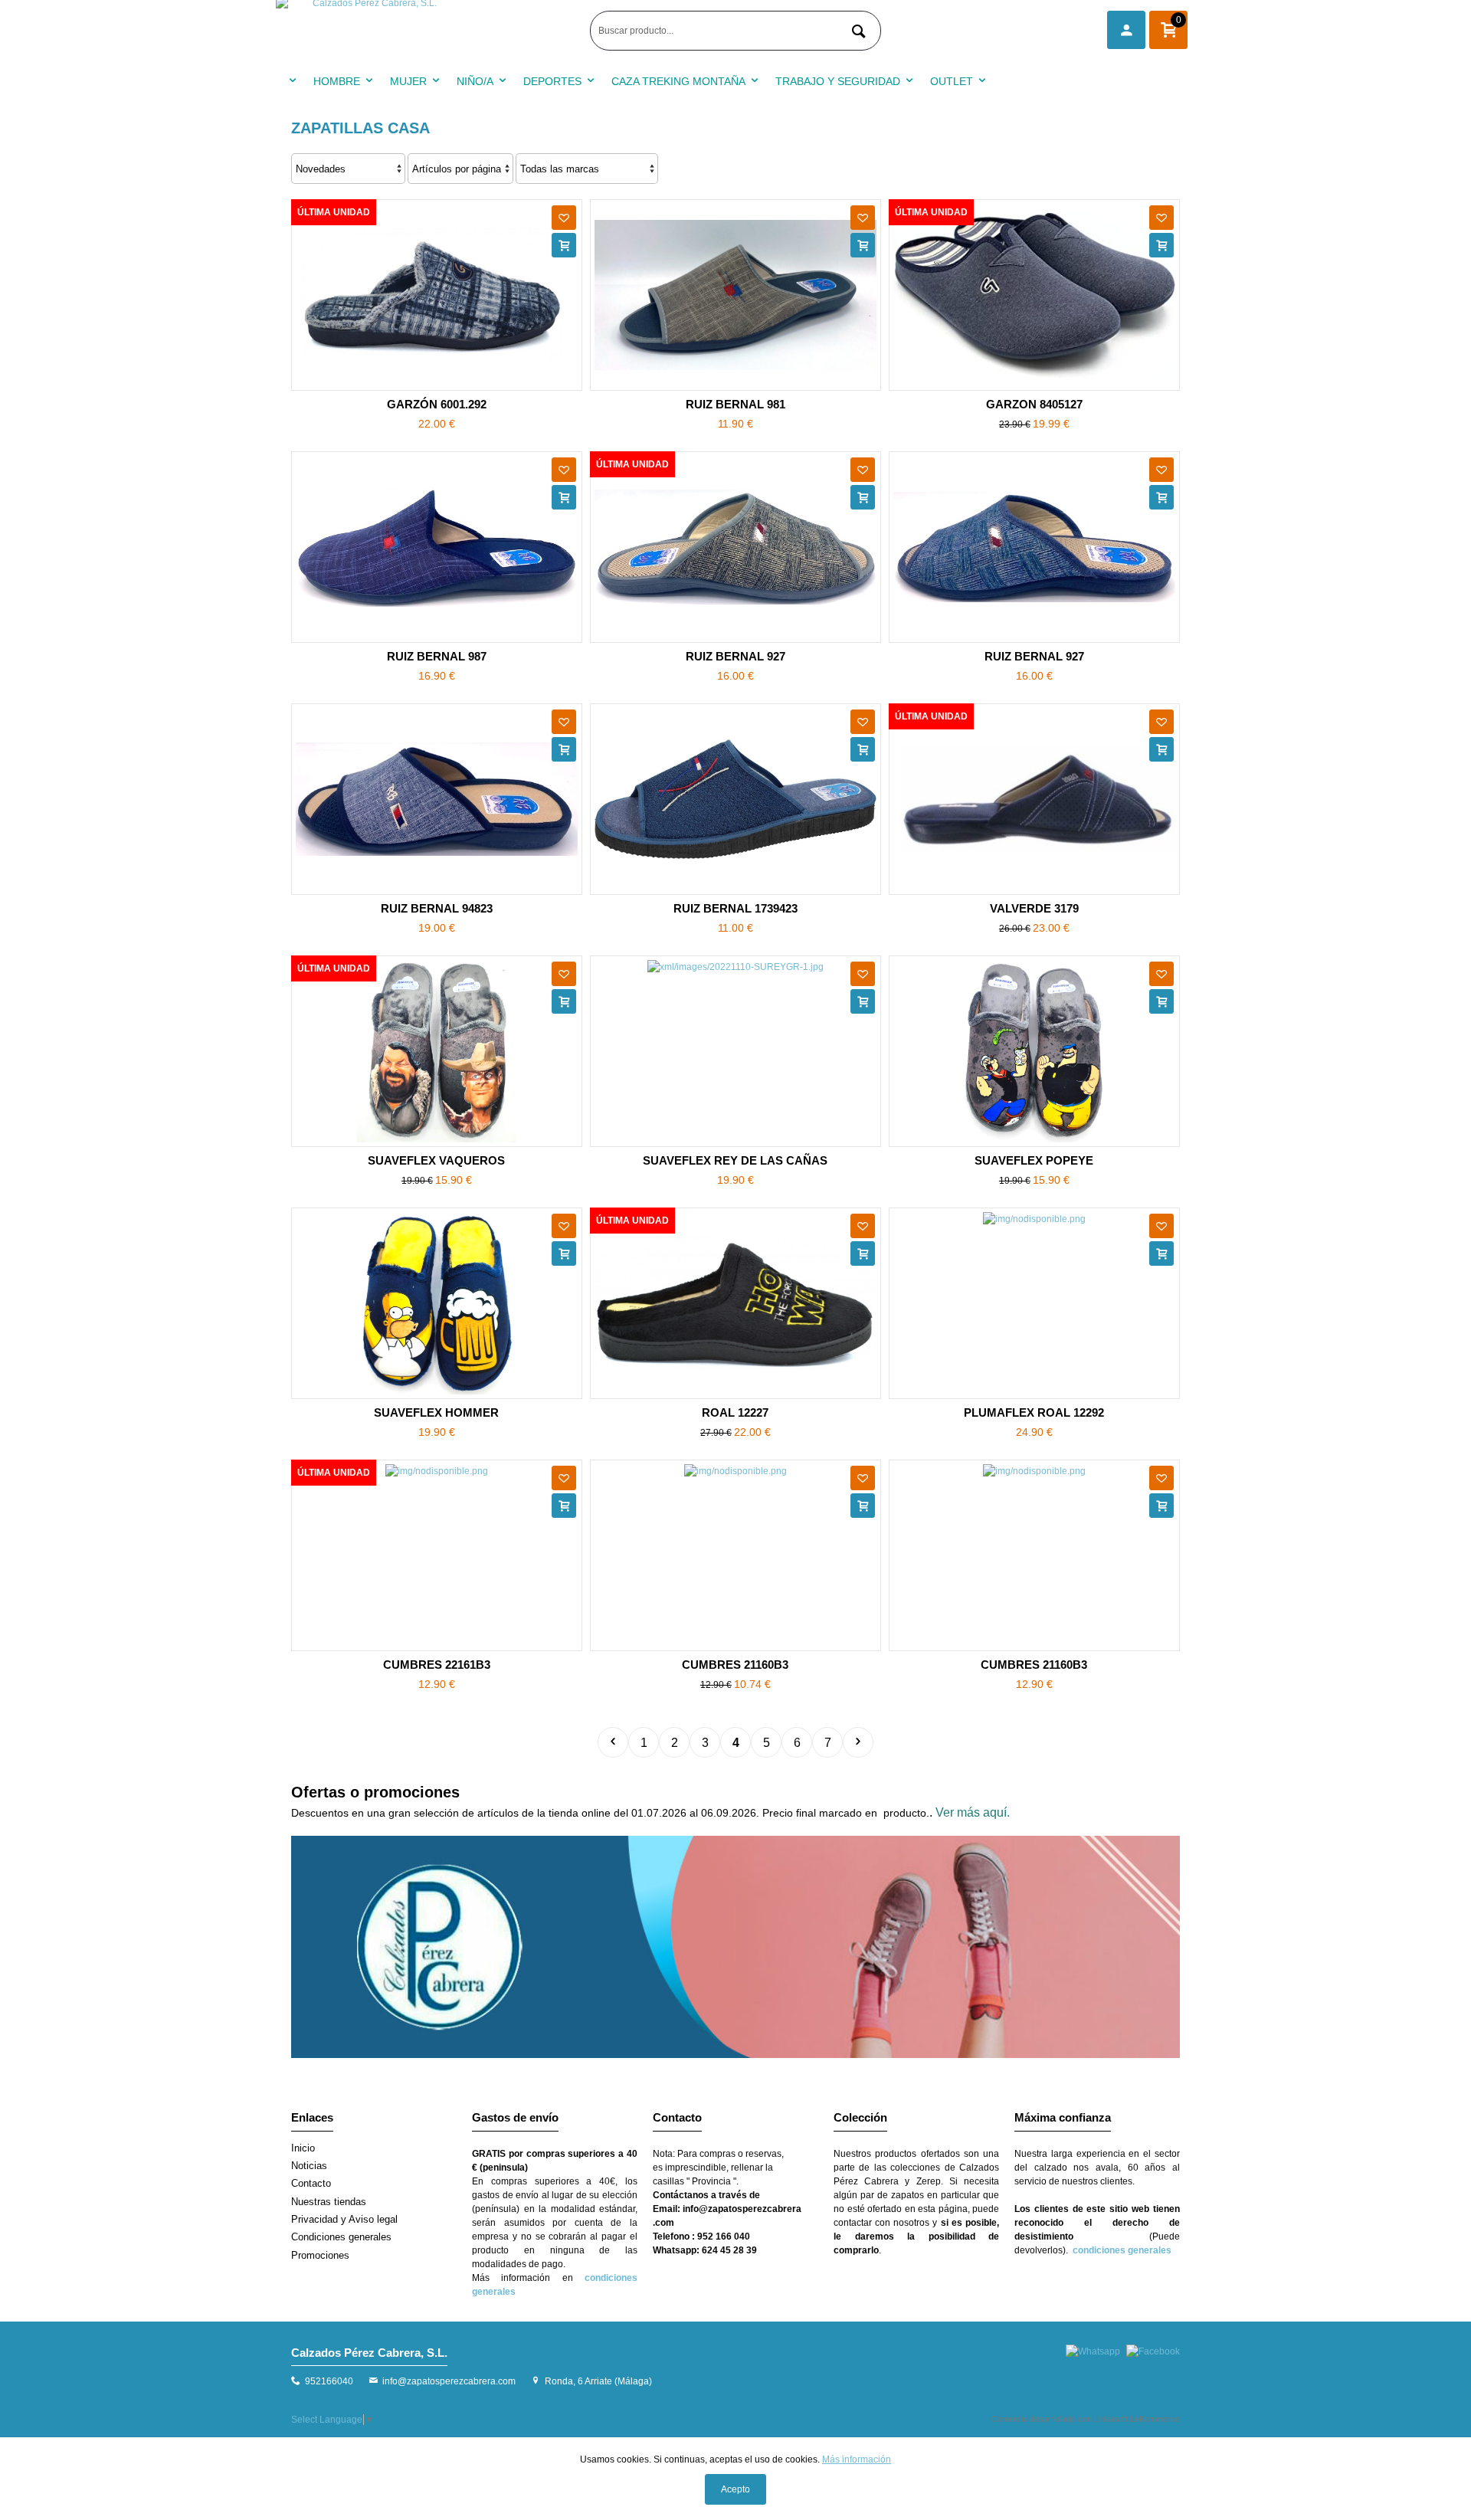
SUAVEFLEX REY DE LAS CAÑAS (735, 1160)
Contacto (311, 2183)
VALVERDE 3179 (1034, 908)
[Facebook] (1153, 2351)
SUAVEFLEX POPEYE (1034, 1160)
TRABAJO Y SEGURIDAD (838, 81)
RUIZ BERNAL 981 (735, 404)
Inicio (303, 2148)
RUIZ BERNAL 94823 (437, 908)
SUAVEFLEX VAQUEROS (436, 1160)
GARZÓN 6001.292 (437, 404)
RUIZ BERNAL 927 (735, 656)
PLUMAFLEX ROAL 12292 (1034, 1412)
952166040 (329, 2381)
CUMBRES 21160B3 (735, 1665)
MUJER (408, 81)
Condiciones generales (341, 2237)
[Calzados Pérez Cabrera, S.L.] (429, 31)
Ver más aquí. (973, 1812)
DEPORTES (552, 81)
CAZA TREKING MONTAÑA (678, 81)
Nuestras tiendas (329, 2202)
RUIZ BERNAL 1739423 (735, 908)
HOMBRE (337, 81)
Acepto (735, 2489)
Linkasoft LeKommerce (1137, 2419)
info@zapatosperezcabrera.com (449, 2381)
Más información (857, 2459)
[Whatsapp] (1093, 2351)
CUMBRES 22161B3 (437, 1665)
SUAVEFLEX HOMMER (436, 1412)
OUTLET (952, 81)
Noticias (309, 2166)
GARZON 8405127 (1034, 404)
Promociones (320, 2255)
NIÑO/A (475, 81)
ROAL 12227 (735, 1412)
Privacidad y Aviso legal (344, 2219)
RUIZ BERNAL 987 (437, 656)
